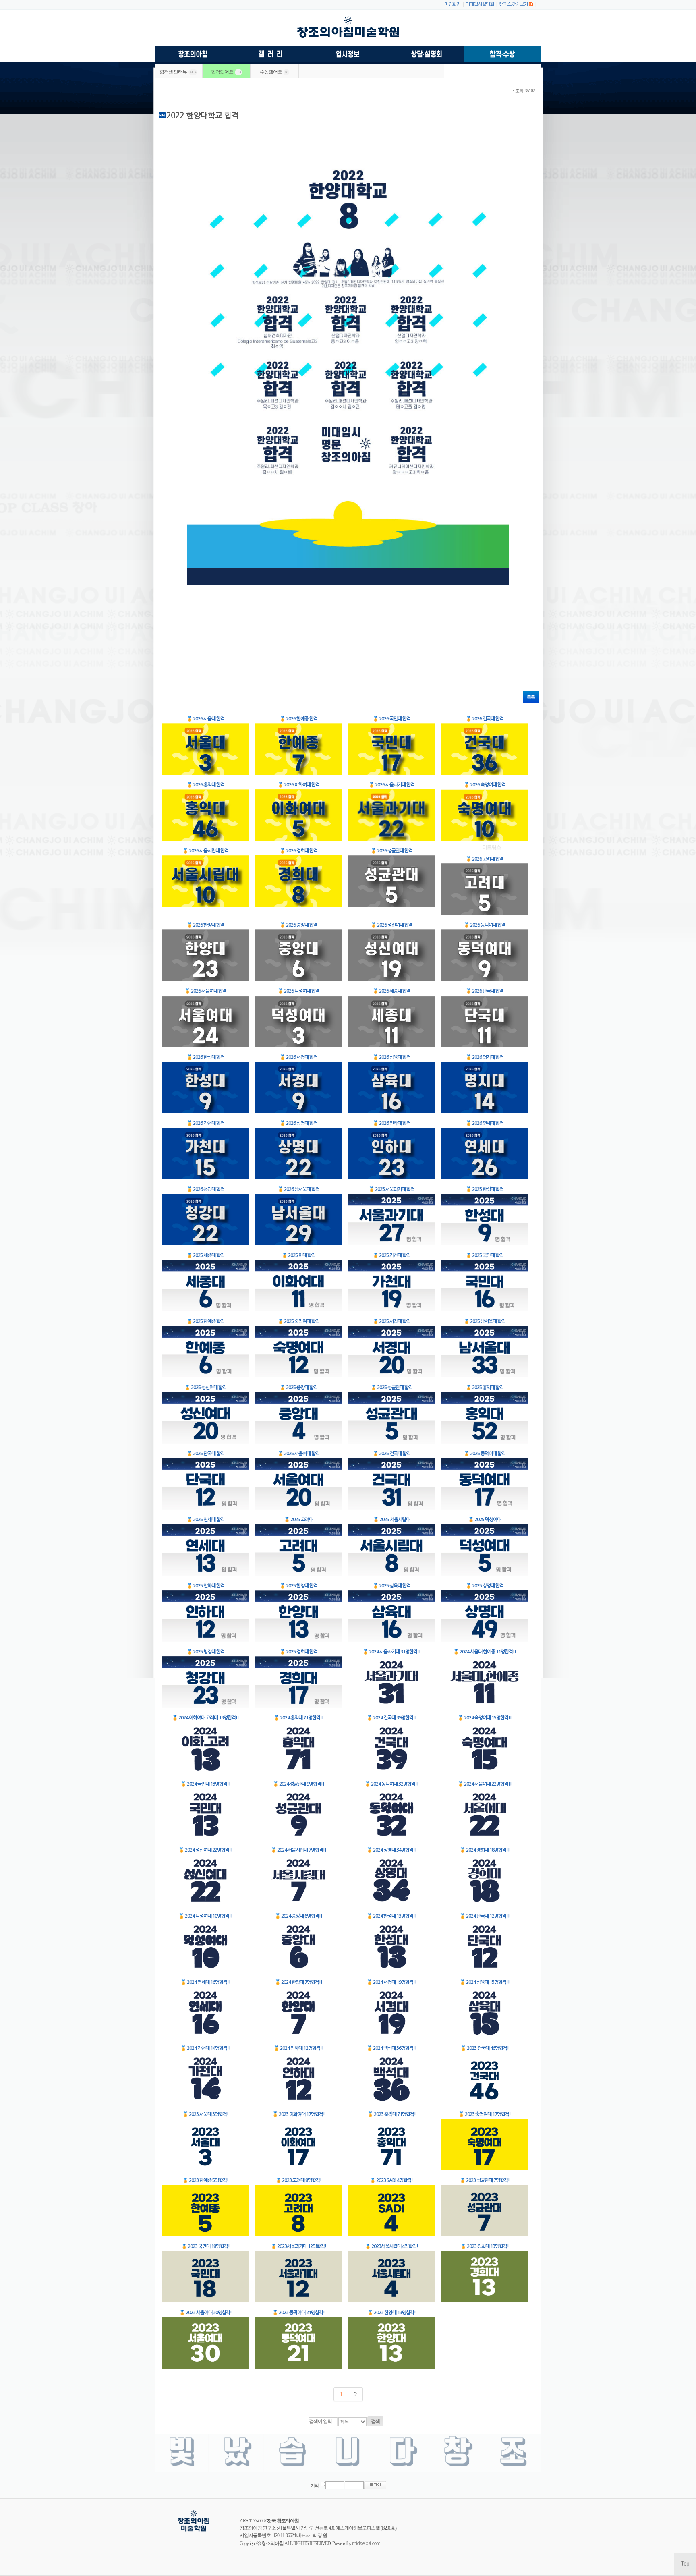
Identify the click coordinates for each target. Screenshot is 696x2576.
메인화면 (452, 4)
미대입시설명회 (480, 4)
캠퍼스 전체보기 (514, 4)
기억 (315, 2486)
